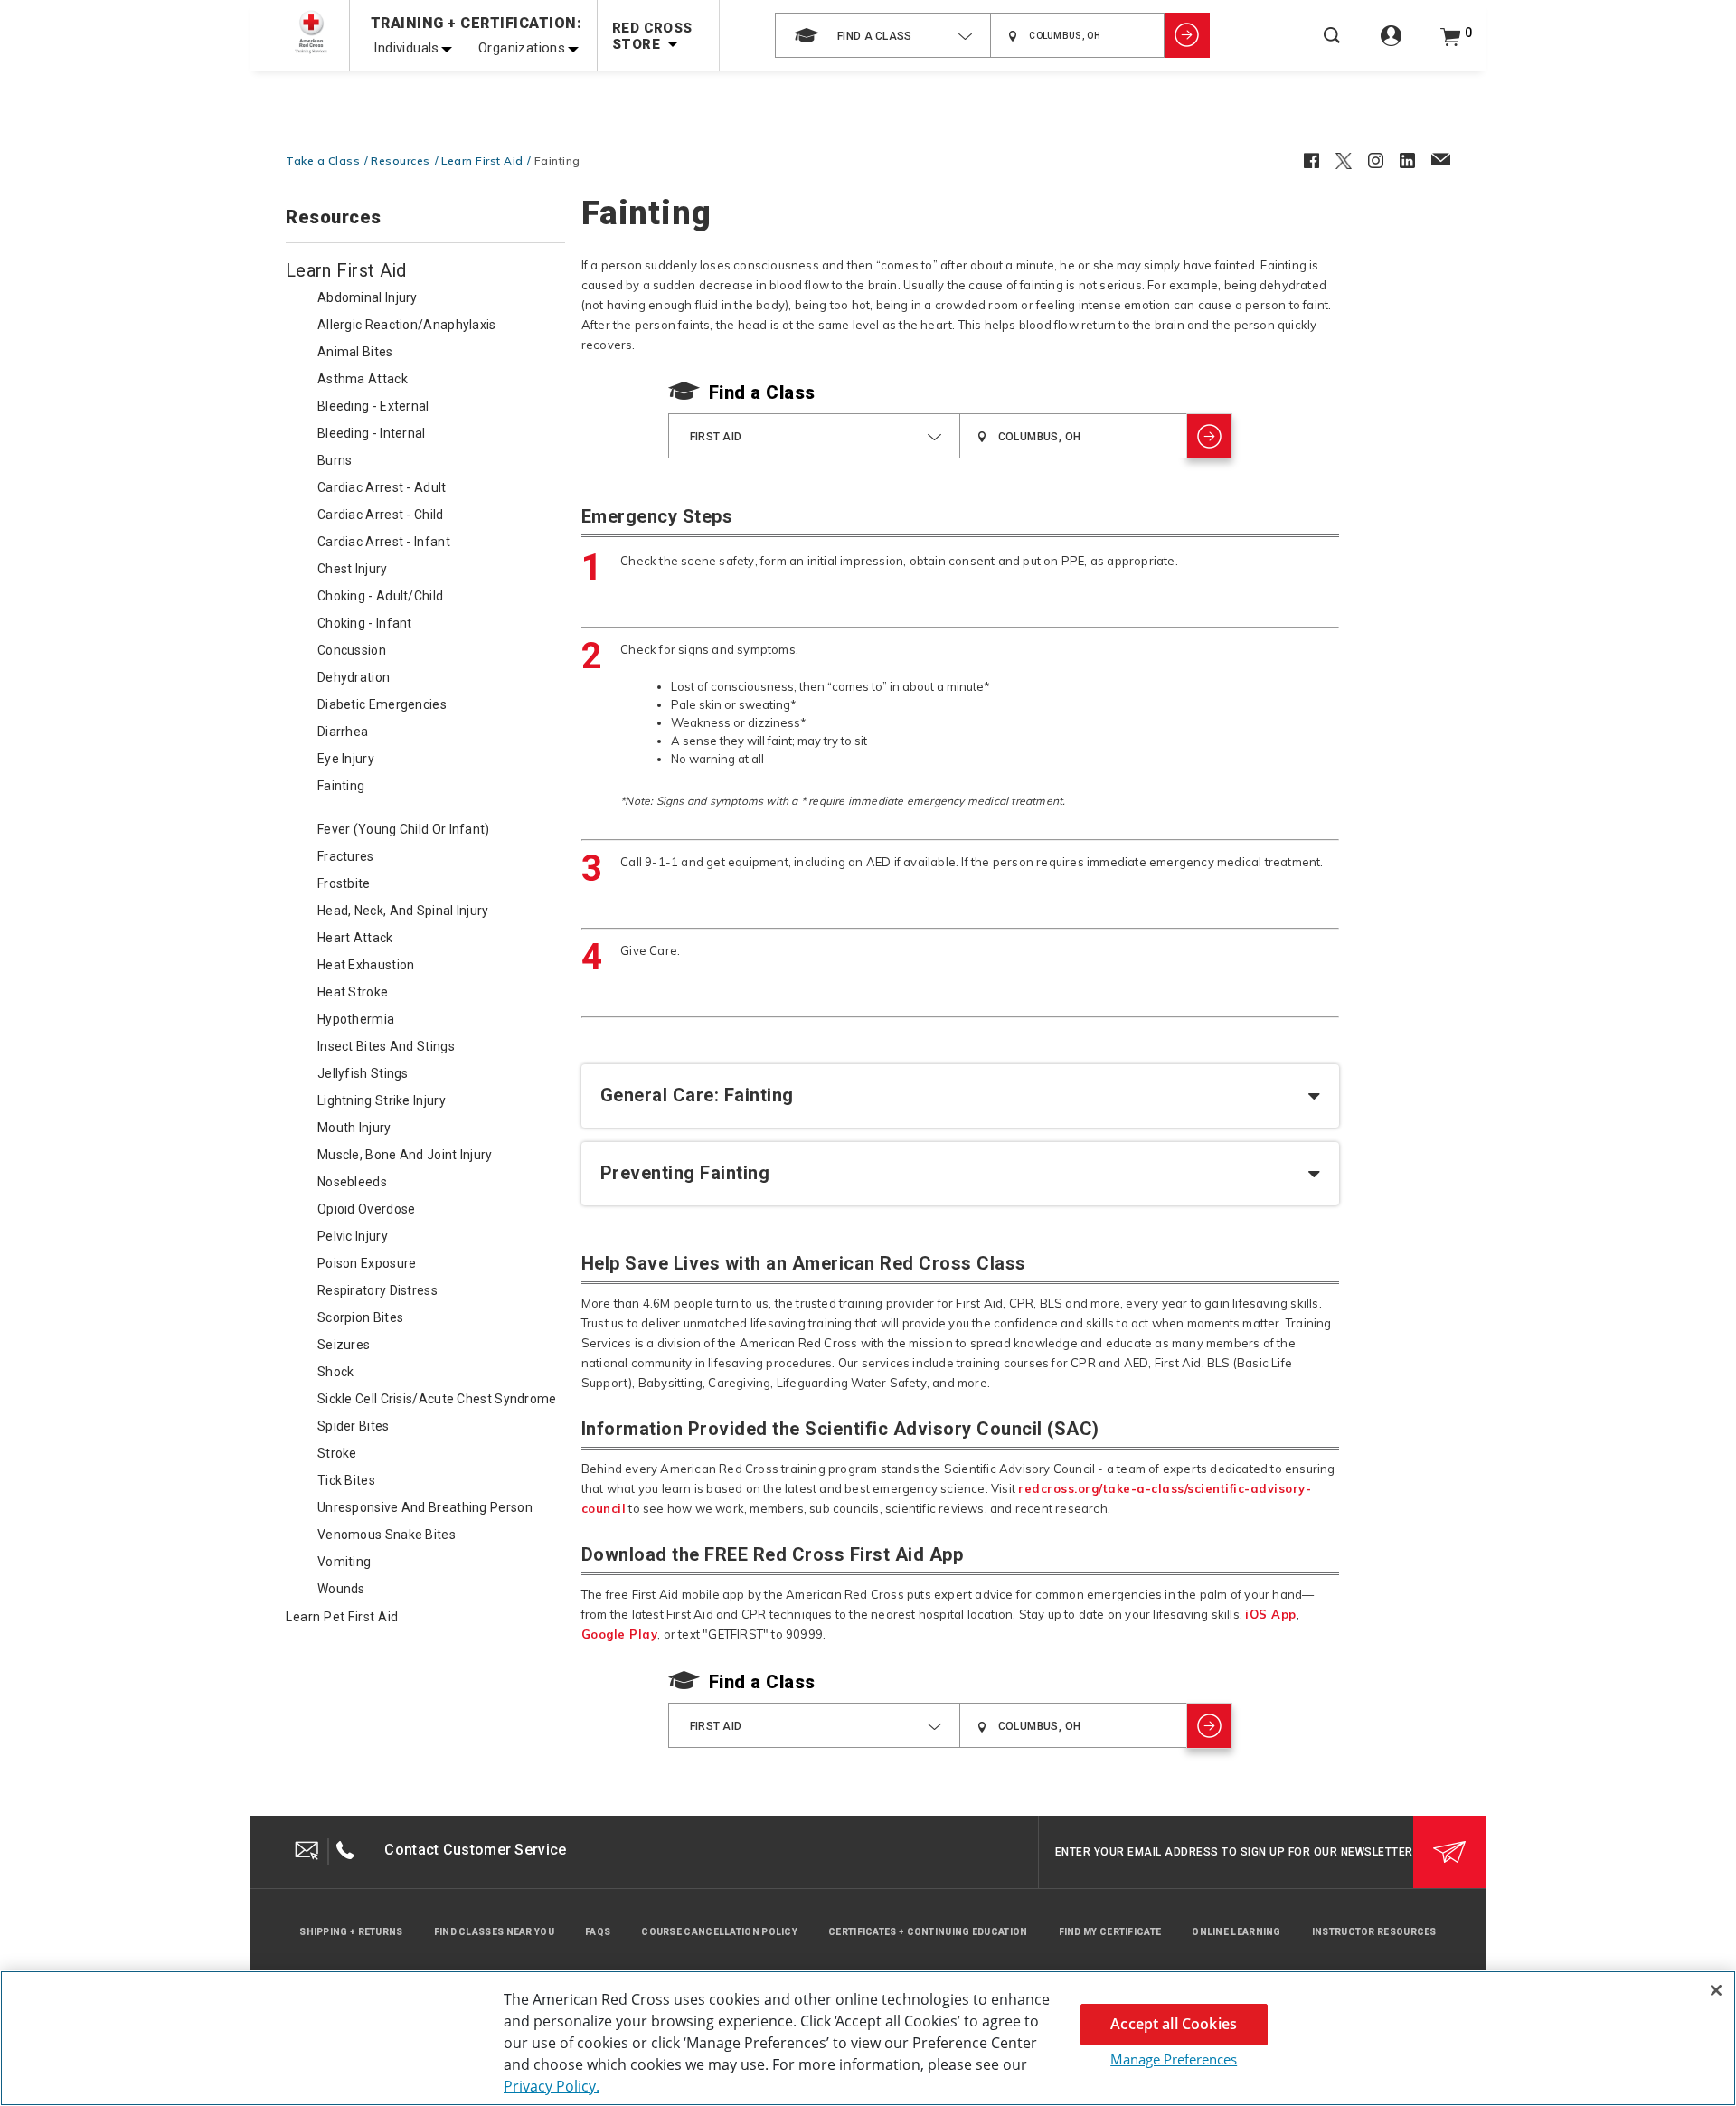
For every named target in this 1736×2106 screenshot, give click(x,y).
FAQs (598, 1932)
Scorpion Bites (360, 1317)
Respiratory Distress (377, 1290)
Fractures (346, 856)
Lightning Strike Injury (382, 1100)
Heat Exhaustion (366, 965)
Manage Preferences (1174, 2059)
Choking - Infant (365, 623)
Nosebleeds (352, 1182)
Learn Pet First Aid (342, 1617)
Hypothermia (356, 1019)
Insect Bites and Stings (386, 1046)
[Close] (1716, 1990)
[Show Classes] (1187, 35)
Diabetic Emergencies (382, 704)
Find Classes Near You (494, 1932)
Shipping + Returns (351, 1932)
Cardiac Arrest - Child (381, 515)
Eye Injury (346, 759)
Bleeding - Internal (372, 433)
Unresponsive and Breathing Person (425, 1507)
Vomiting (344, 1562)
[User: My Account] (1391, 46)
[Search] (1332, 47)
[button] (961, 1096)
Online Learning (1236, 1932)
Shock (336, 1372)
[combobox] (883, 35)
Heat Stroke (353, 992)
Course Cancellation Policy (719, 1932)
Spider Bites (354, 1426)
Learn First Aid (482, 161)
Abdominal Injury (368, 297)
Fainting (341, 786)
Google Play (620, 1634)
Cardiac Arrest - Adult (382, 487)
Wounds (341, 1589)
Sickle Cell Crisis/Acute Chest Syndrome (437, 1399)
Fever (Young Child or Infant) (404, 829)
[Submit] (1449, 1852)
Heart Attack (355, 938)
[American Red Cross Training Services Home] (311, 32)
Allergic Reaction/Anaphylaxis (407, 325)
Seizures (344, 1345)
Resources (401, 161)
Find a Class (762, 392)
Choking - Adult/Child (380, 596)
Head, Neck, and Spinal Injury (403, 911)
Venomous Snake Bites (387, 1535)
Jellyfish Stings (363, 1073)
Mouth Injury (354, 1128)
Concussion (352, 650)
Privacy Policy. (552, 2086)
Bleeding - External (373, 406)
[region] (868, 2038)
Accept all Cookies (1174, 2024)
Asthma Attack (363, 379)
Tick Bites (346, 1480)
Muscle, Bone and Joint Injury (405, 1155)
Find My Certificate (1110, 1932)
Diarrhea (343, 732)
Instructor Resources (1374, 1932)
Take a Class (323, 161)
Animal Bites (355, 352)
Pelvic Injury (353, 1236)
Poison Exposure (367, 1263)
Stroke (337, 1453)
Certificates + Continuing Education (928, 1932)
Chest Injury (353, 569)
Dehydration (354, 677)
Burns (335, 460)
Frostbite (344, 883)
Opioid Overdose (367, 1209)
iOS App (1271, 1614)
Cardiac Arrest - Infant (384, 542)
